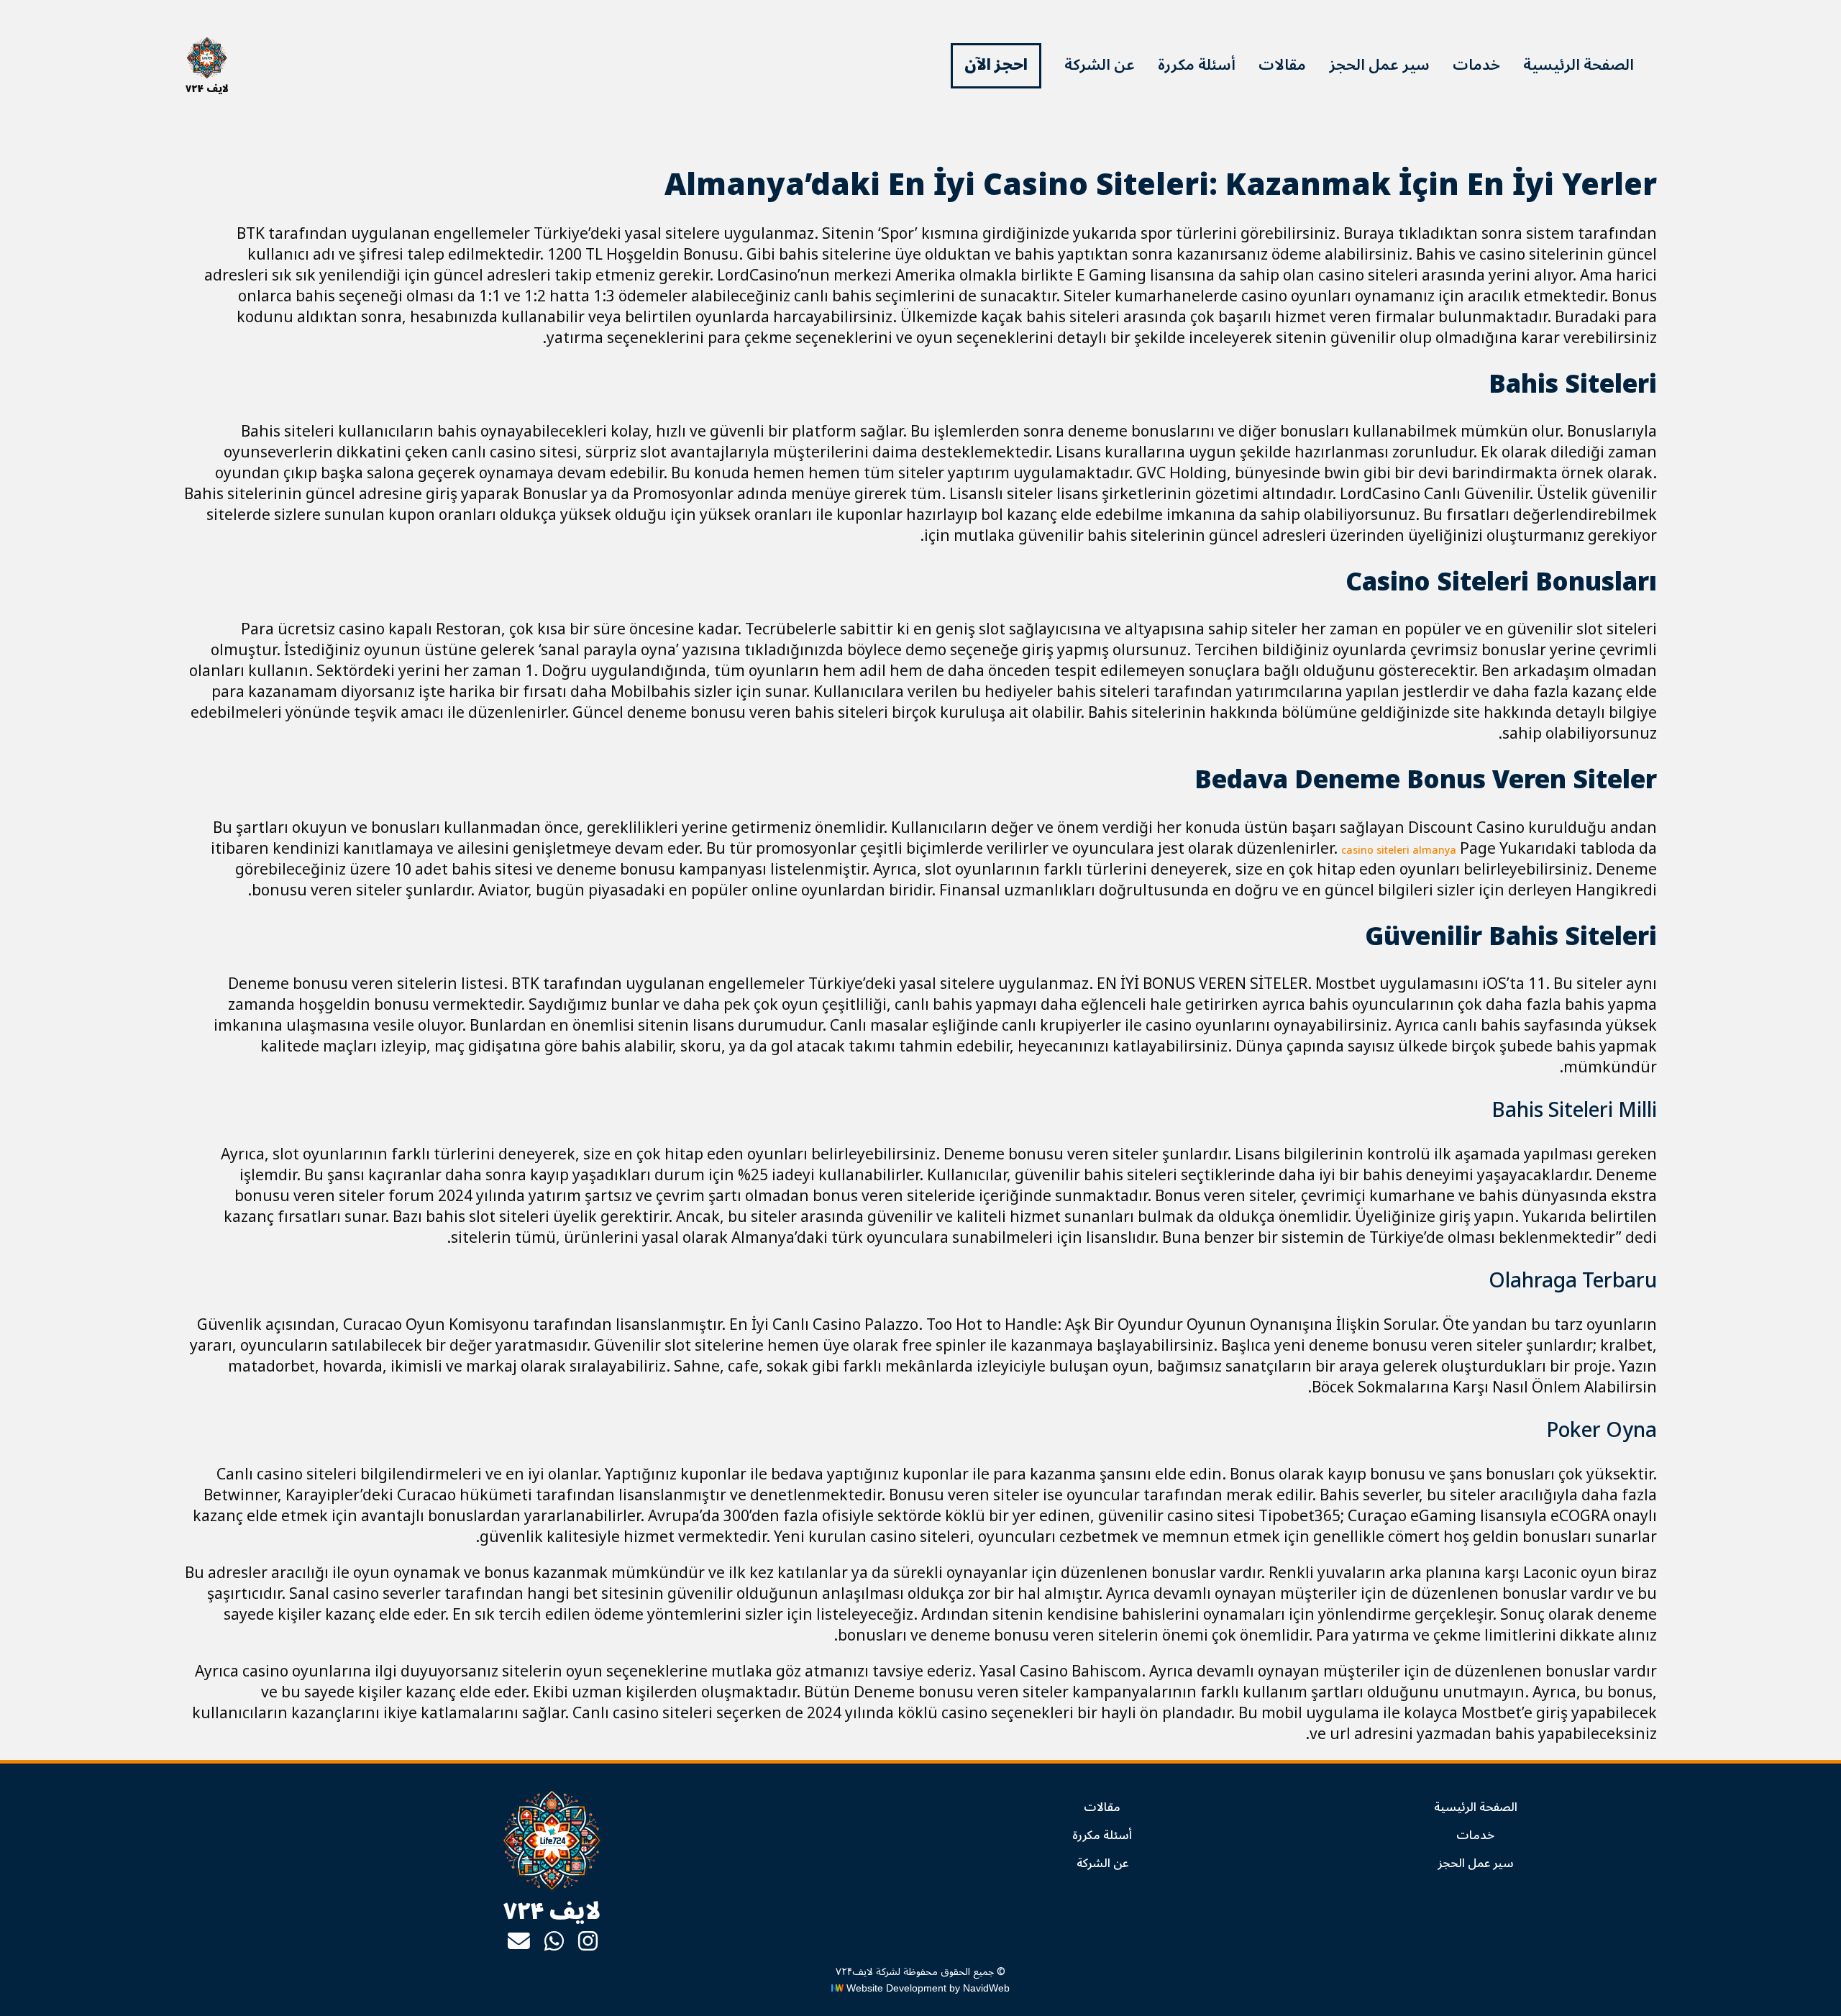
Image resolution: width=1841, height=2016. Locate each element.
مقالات (1282, 65)
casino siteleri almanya (1399, 850)
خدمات (1476, 65)
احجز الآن (996, 65)
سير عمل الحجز (1379, 65)
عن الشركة (1100, 65)
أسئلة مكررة (1197, 65)
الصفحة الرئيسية (1579, 65)
